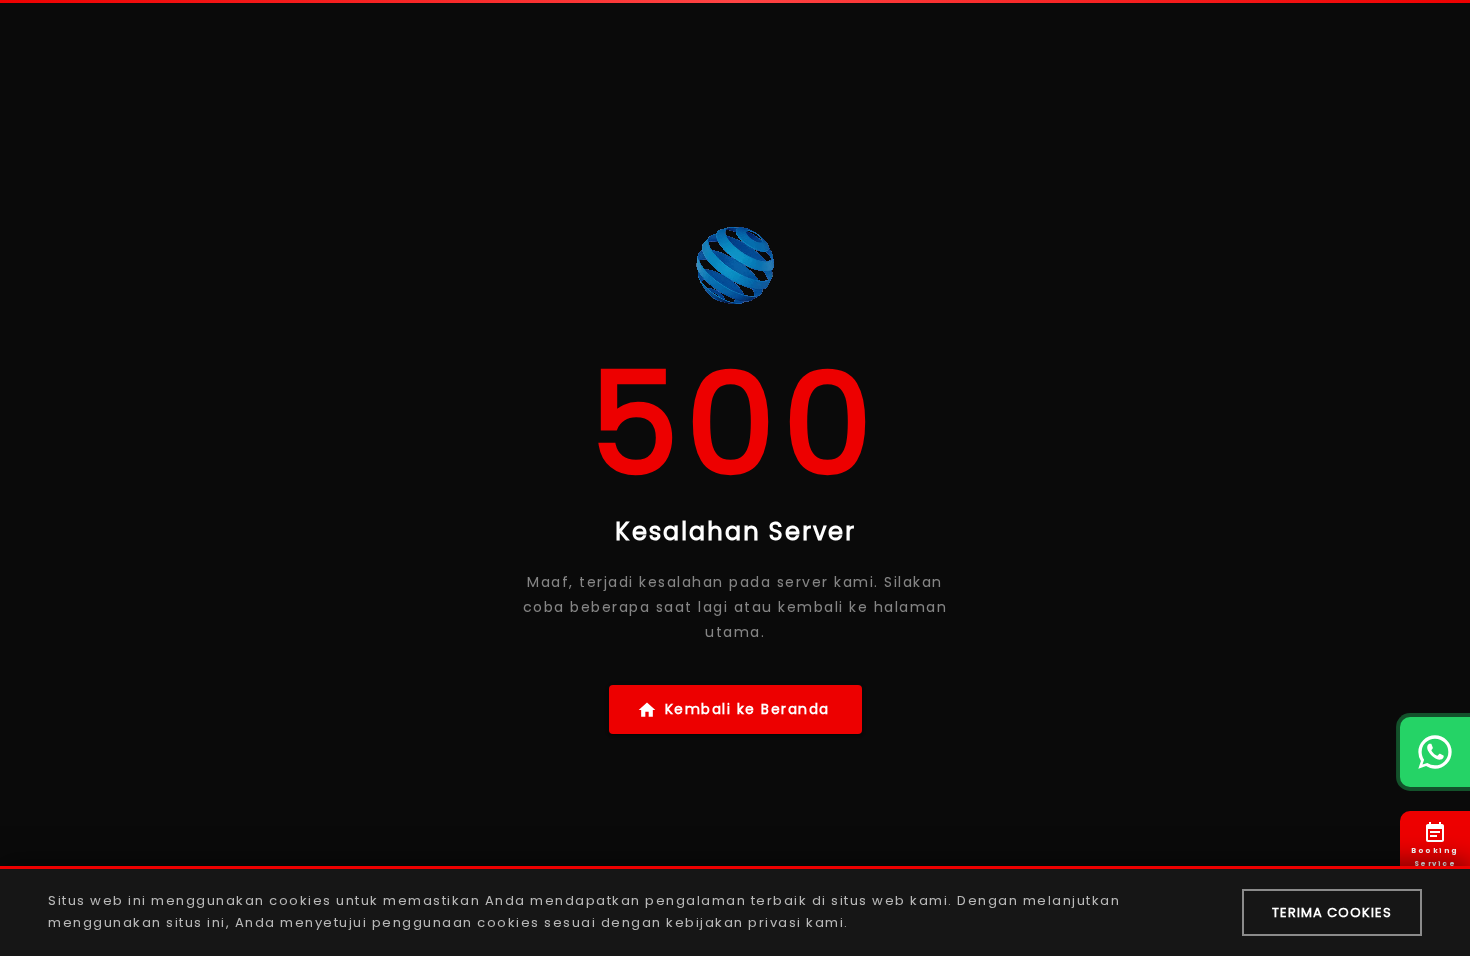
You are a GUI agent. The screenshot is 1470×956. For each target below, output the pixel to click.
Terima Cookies (1332, 912)
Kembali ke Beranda (747, 709)
